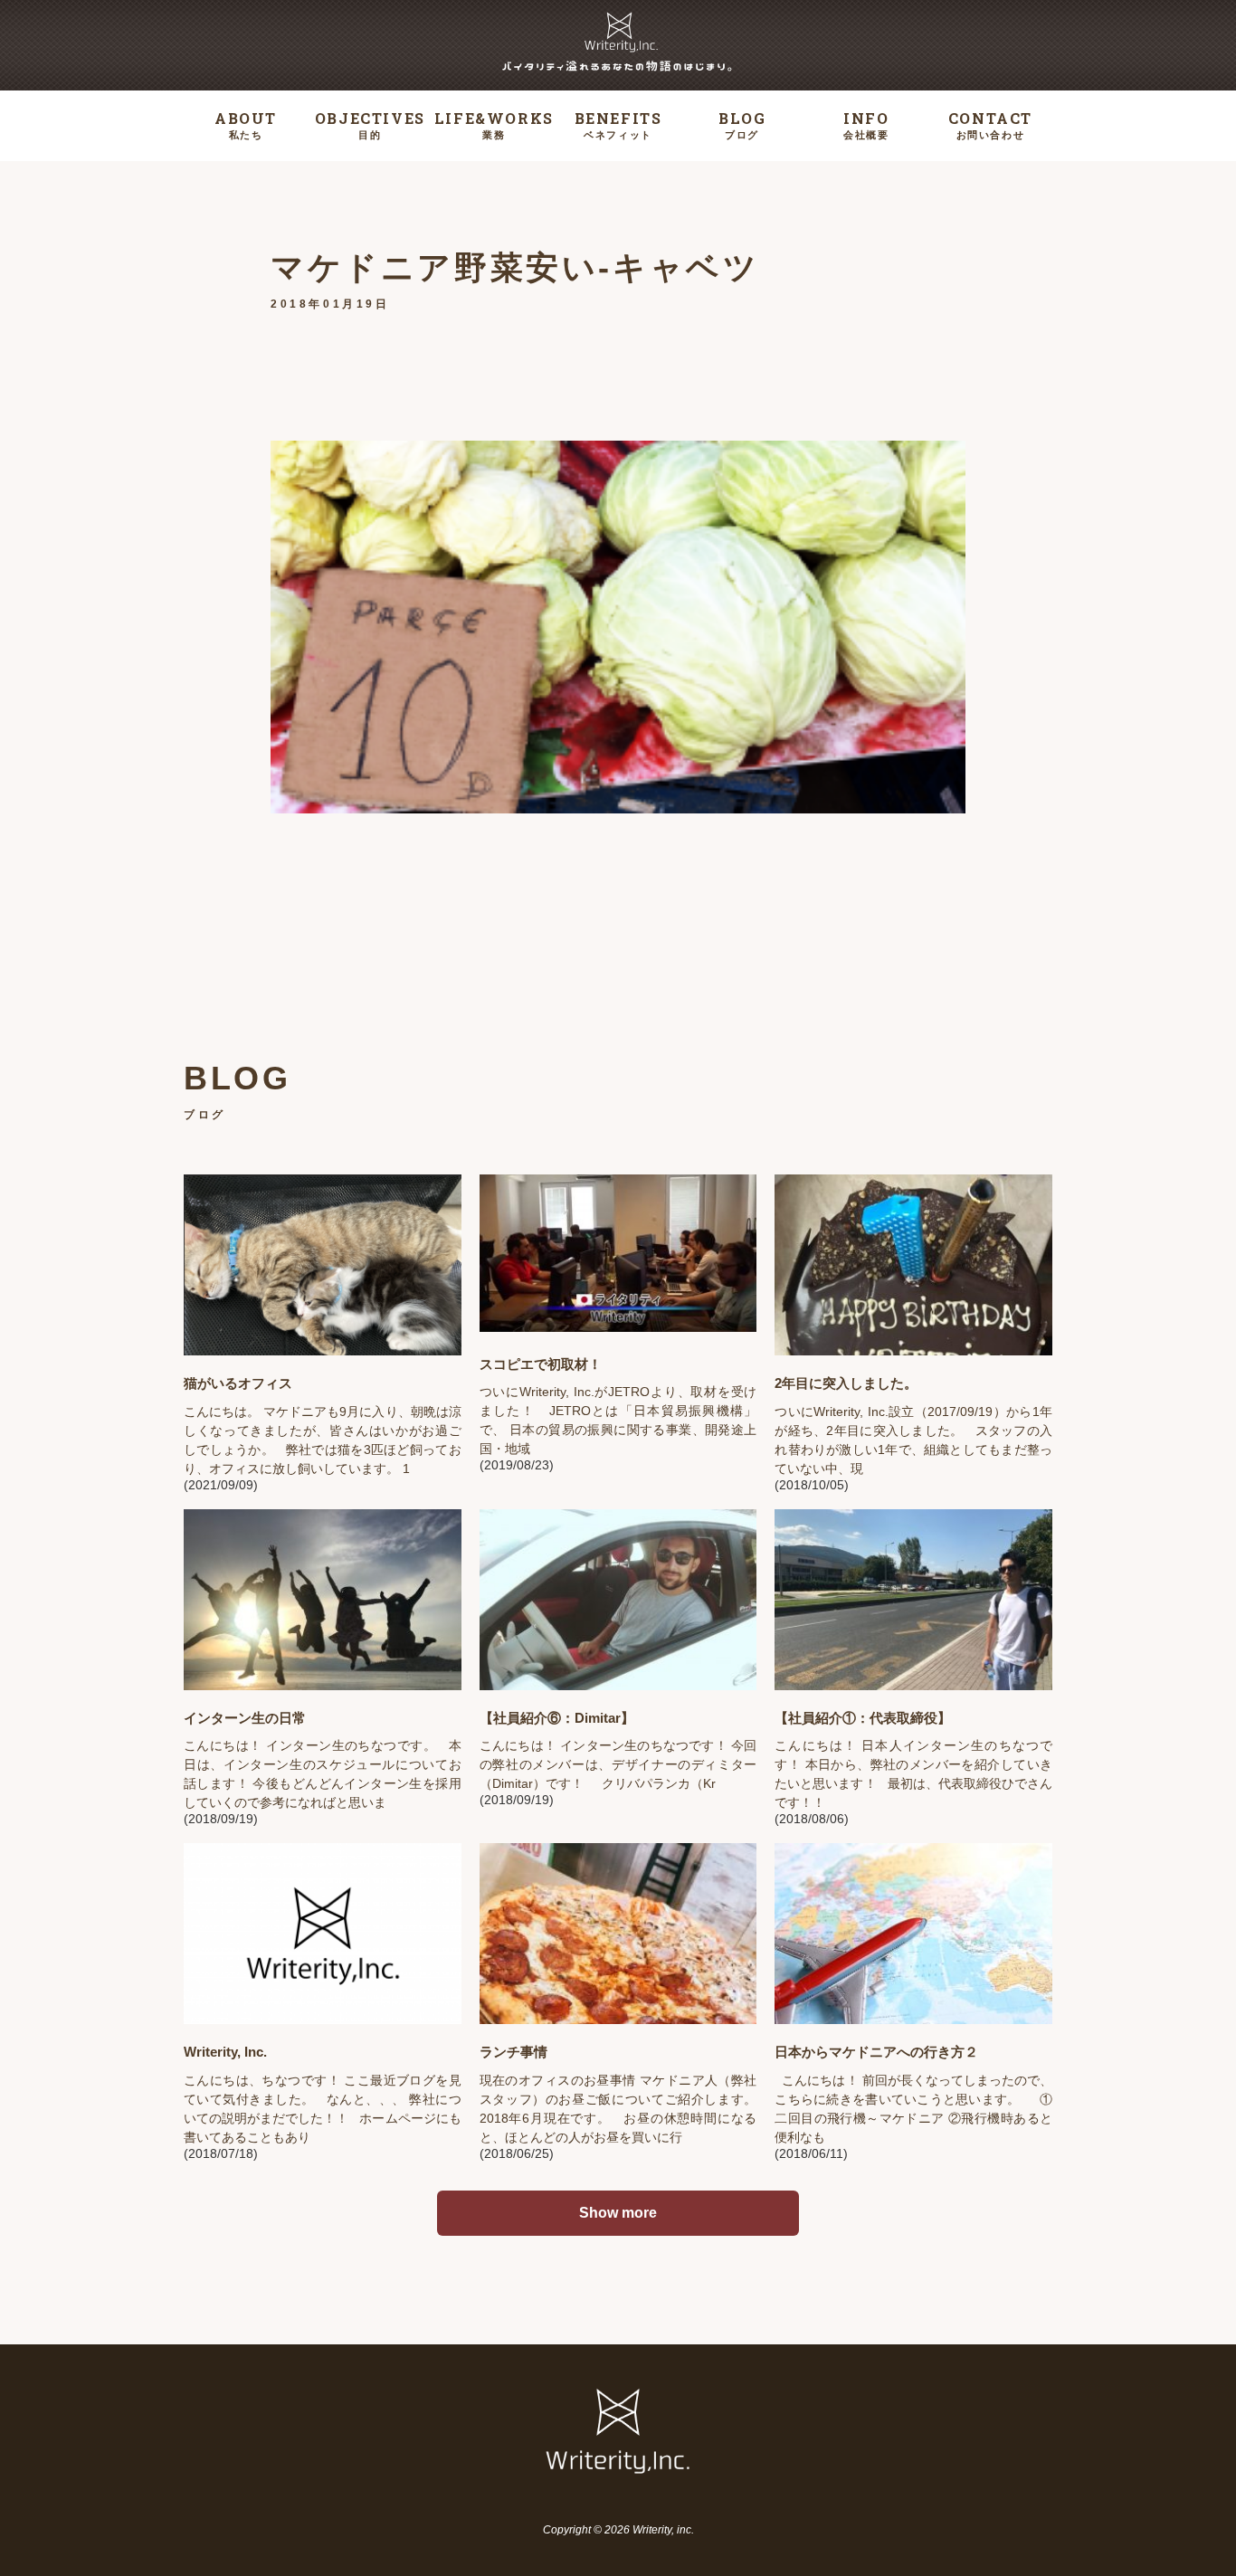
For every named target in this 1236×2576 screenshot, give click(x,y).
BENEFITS (618, 124)
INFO (866, 124)
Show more (618, 2213)
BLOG (742, 124)
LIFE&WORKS (494, 124)
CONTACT (990, 124)
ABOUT (246, 124)
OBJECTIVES (370, 124)
